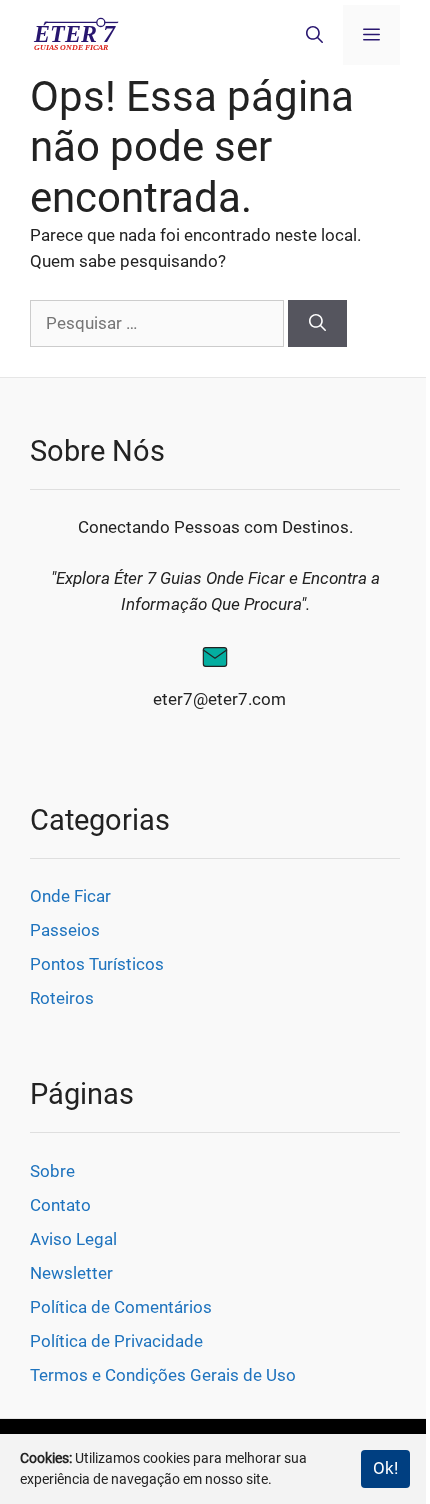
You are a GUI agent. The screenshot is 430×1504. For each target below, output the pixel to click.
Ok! (385, 1468)
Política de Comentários (121, 1307)
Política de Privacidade (116, 1341)
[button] (314, 35)
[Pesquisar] (317, 324)
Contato (60, 1205)
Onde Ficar (70, 896)
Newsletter (71, 1273)
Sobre (52, 1171)
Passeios (65, 930)
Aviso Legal (73, 1239)
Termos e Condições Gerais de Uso (163, 1375)
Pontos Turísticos (97, 964)
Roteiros (62, 998)
